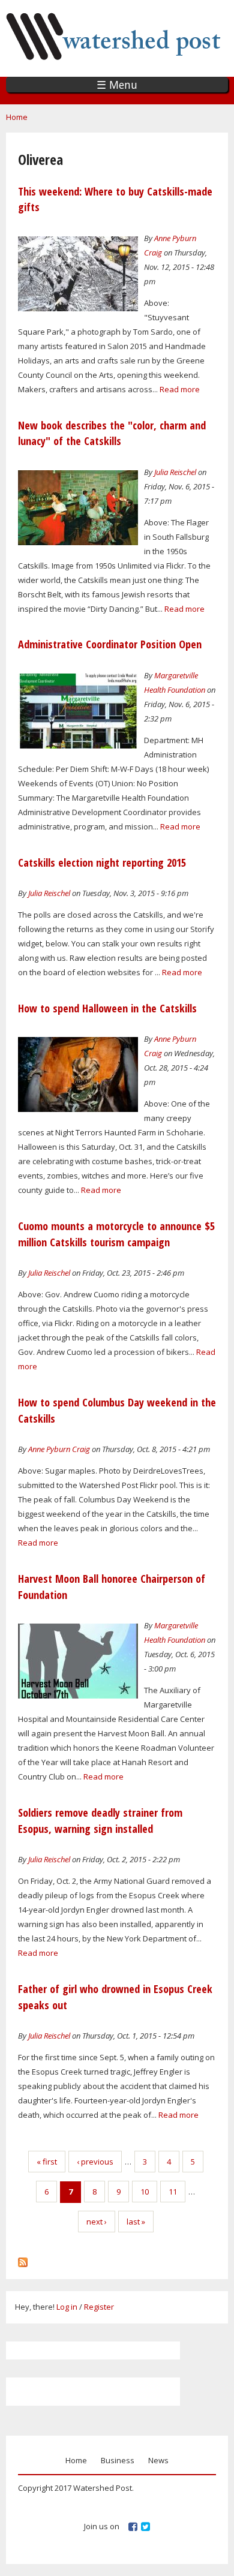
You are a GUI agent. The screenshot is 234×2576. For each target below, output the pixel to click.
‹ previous (95, 2162)
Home (17, 117)
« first (47, 2162)
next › (97, 2222)
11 (173, 2192)
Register (99, 2307)
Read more (180, 389)
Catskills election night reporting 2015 (102, 862)
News (158, 2460)
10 (145, 2192)
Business (118, 2460)
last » (136, 2222)
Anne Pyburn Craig (59, 1449)
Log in (67, 2307)
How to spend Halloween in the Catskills (107, 1008)
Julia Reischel (175, 472)
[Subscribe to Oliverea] (23, 2259)
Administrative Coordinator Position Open (110, 644)
